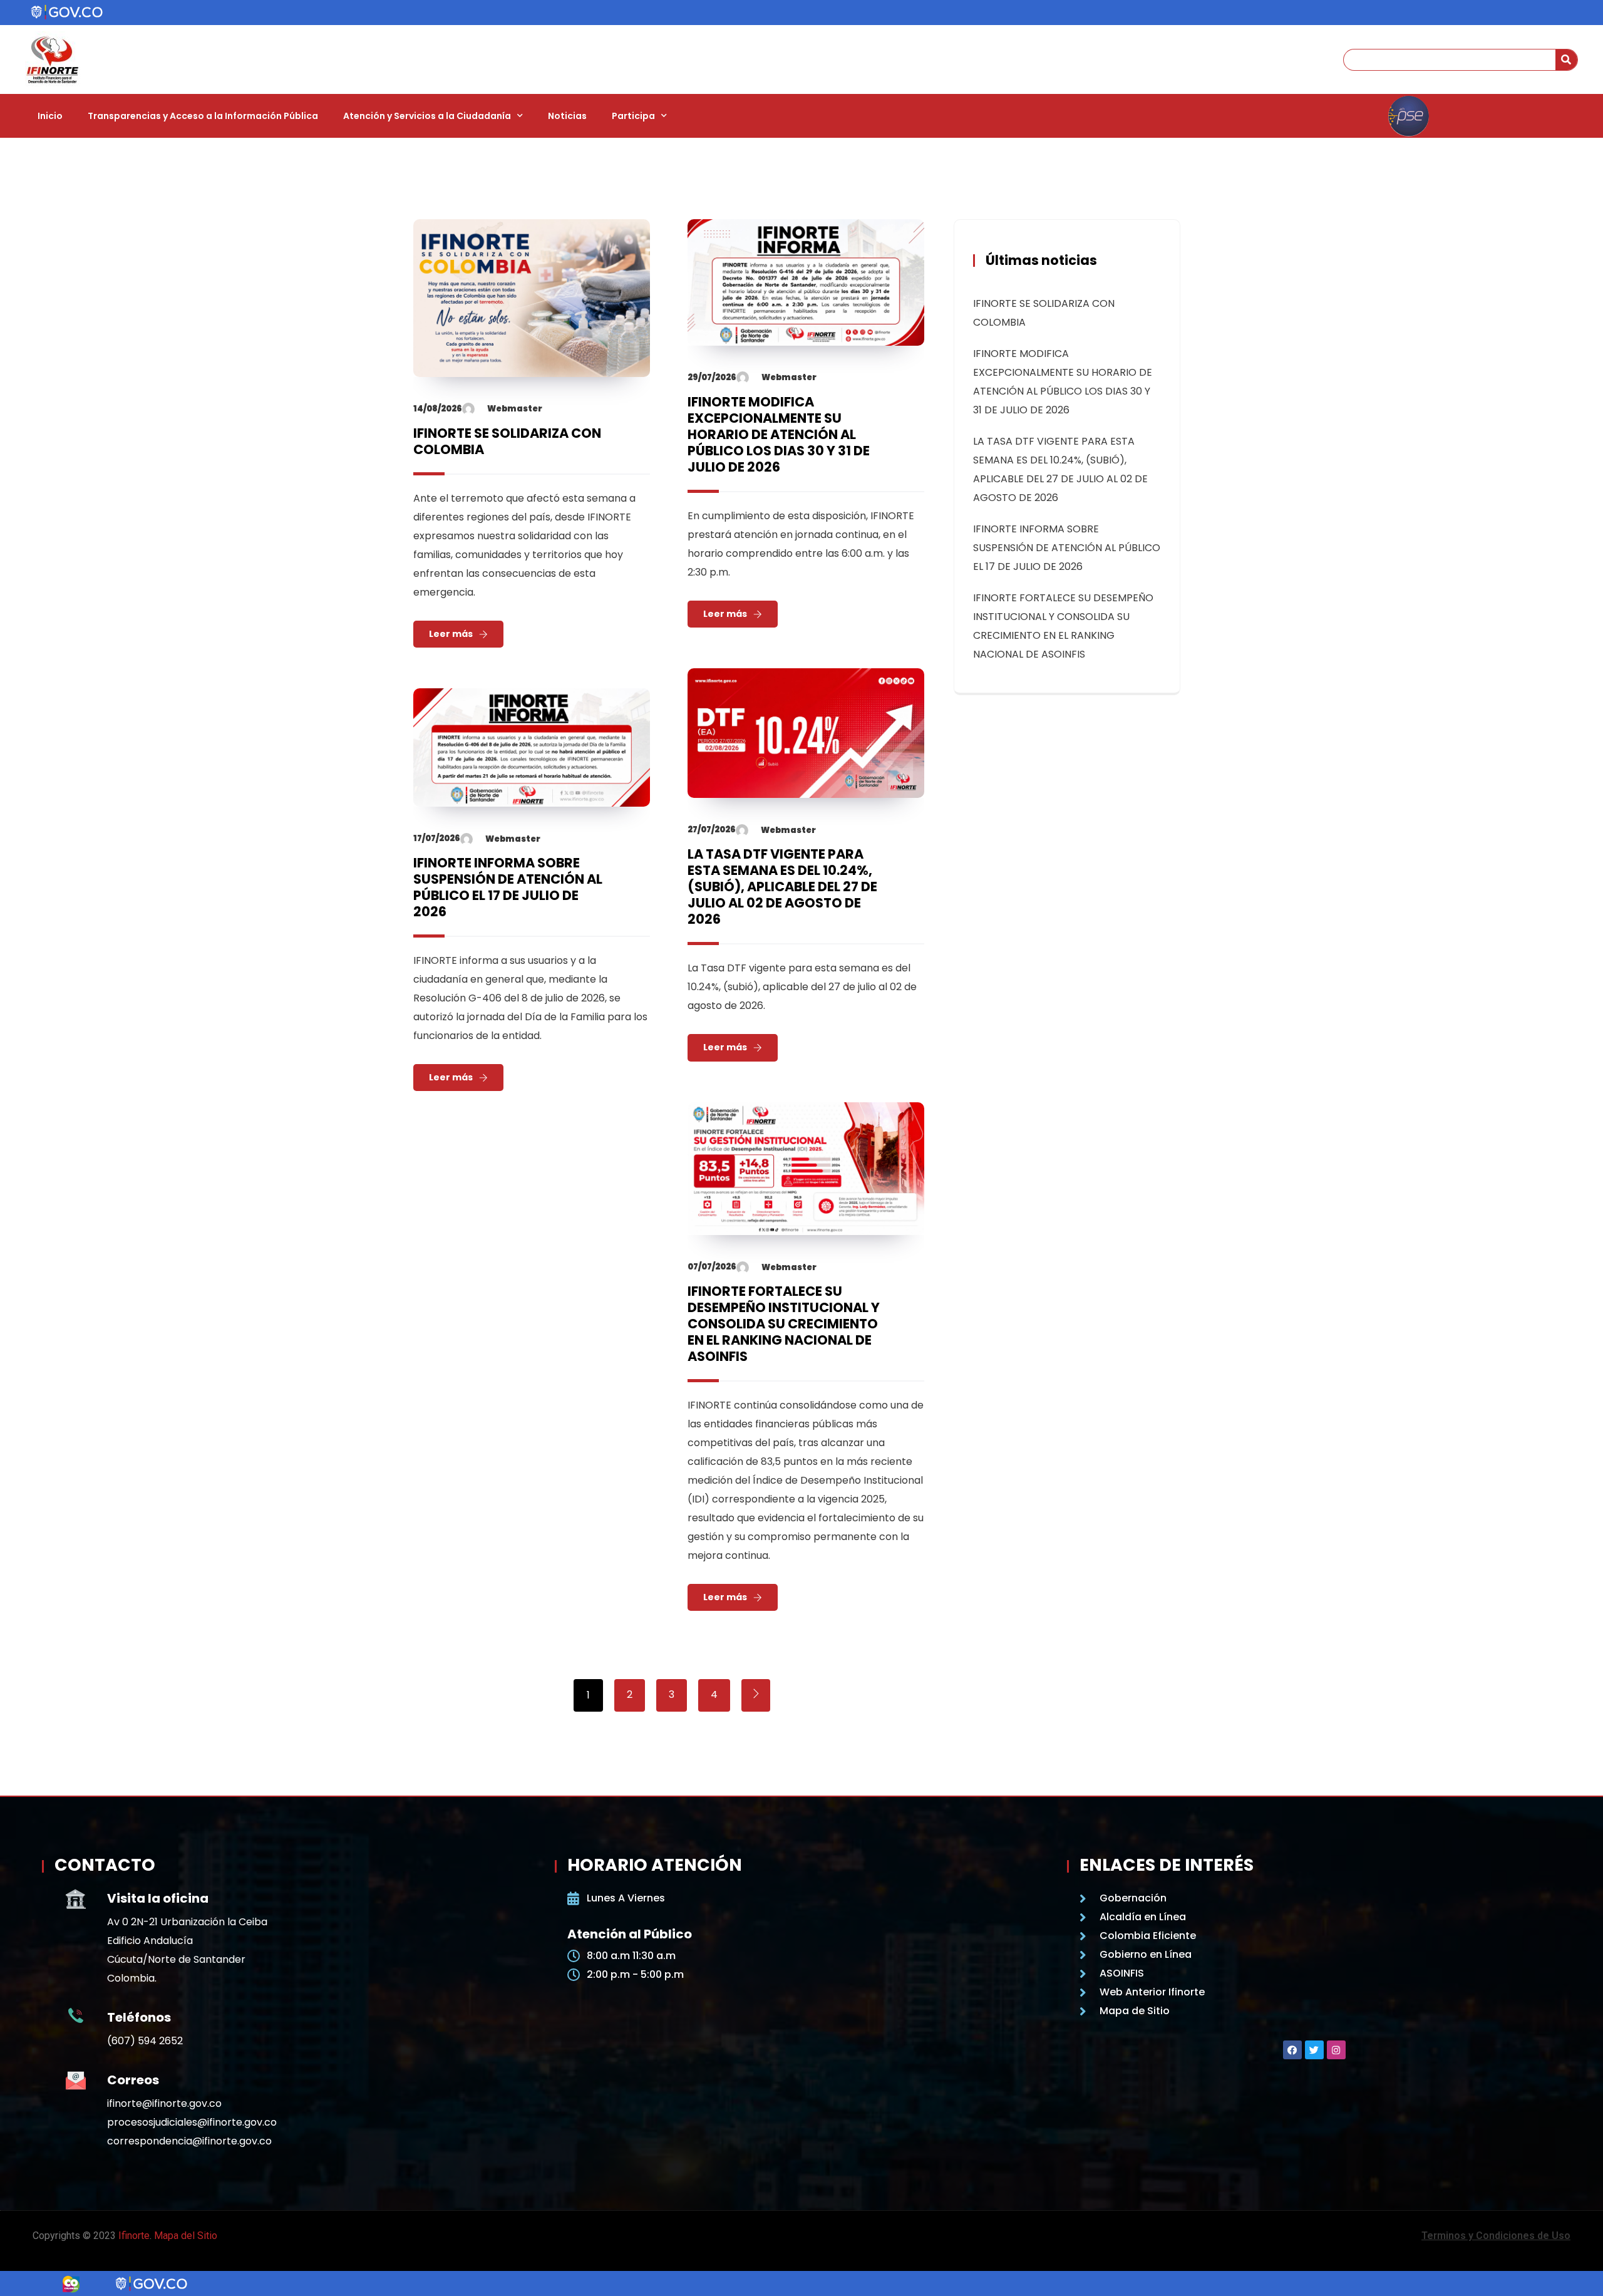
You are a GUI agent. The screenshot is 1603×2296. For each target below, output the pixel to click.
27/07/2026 (712, 830)
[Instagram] (1336, 2050)
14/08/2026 (438, 409)
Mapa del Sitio (186, 2236)
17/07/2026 (437, 838)
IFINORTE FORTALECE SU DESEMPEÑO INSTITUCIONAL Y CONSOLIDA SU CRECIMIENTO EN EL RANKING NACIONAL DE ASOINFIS (784, 1324)
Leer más (451, 634)
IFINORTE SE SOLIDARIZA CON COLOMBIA (507, 441)
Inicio (50, 116)
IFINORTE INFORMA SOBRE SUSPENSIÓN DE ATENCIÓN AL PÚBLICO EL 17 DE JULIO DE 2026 (508, 887)
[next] (756, 1695)
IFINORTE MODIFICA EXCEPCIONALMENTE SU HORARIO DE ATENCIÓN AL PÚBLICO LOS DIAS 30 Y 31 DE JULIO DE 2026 (779, 434)
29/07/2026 (712, 377)
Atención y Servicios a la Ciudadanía (427, 116)
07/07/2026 (712, 1267)
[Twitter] (1314, 2050)
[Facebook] (1292, 2050)
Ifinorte (134, 2236)
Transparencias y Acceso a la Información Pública (203, 116)
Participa (633, 116)
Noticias (567, 116)
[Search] (1566, 60)
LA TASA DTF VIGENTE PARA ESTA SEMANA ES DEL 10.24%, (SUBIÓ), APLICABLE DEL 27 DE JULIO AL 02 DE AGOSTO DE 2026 (782, 887)
